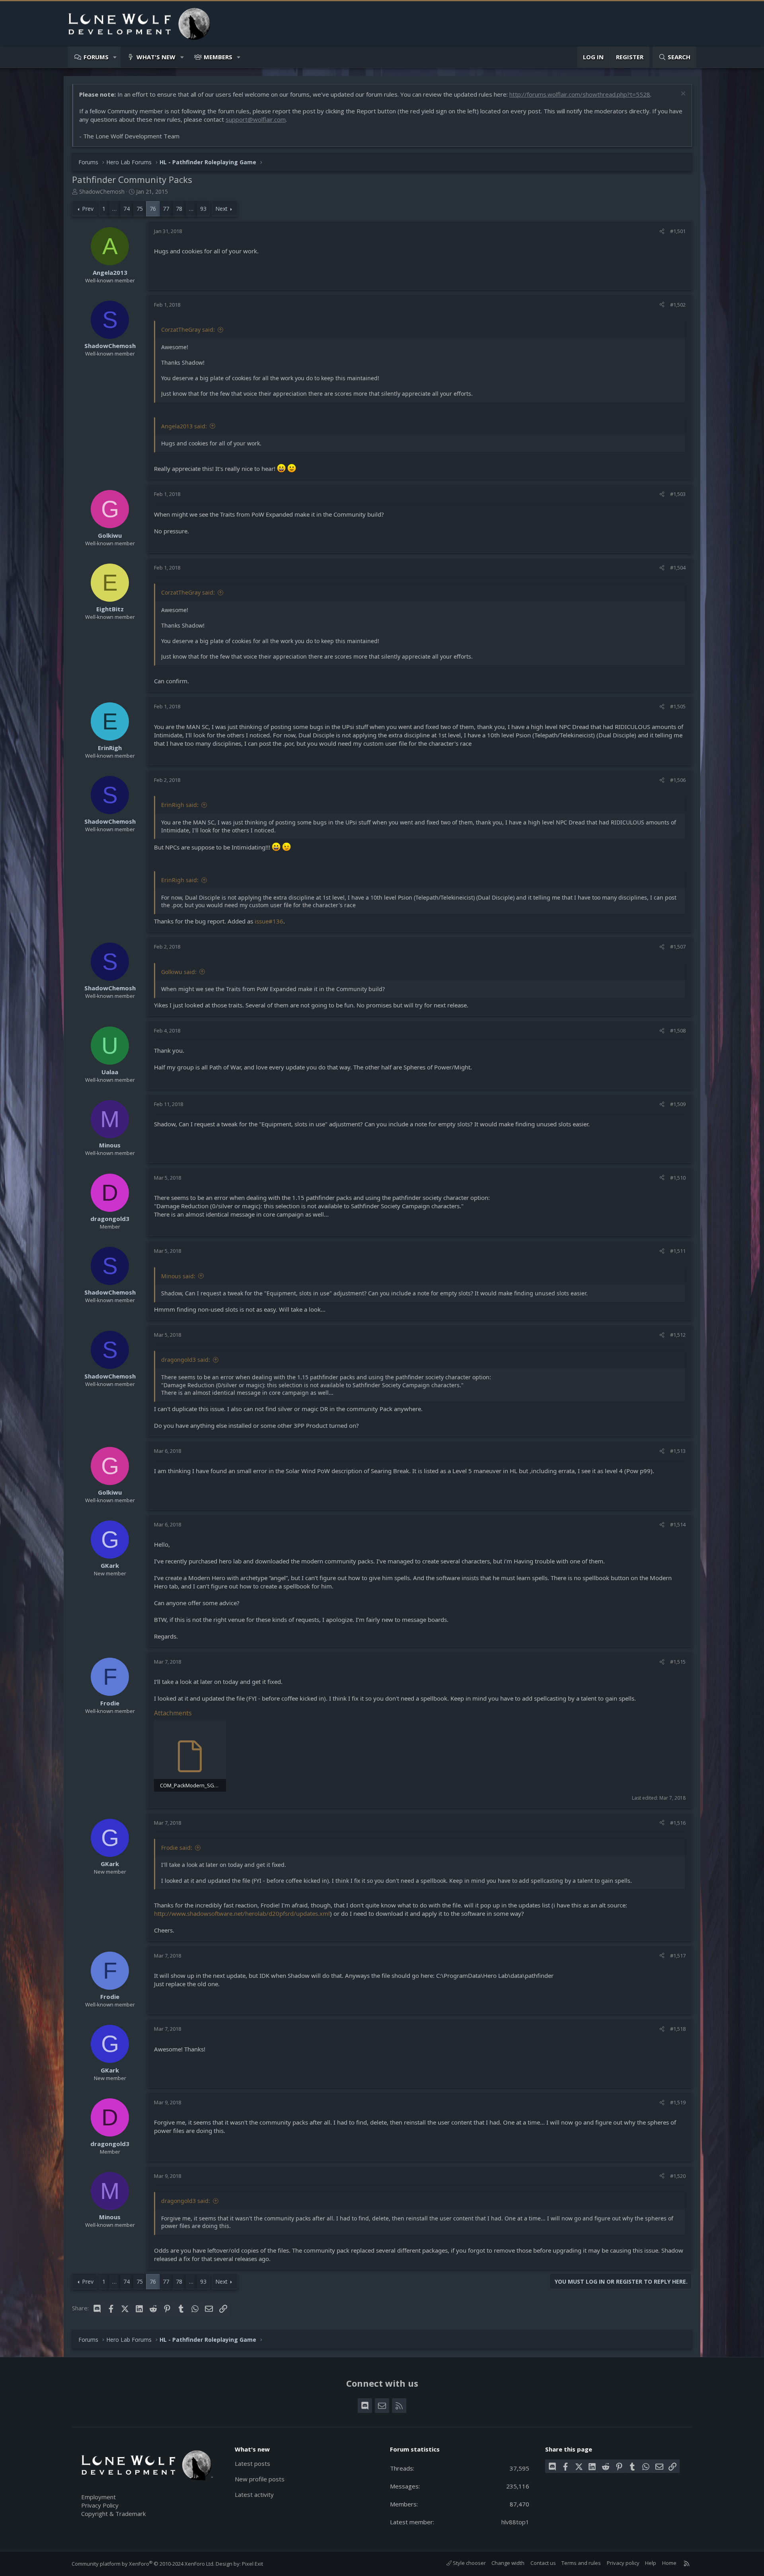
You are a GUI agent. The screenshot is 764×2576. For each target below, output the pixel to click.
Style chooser (469, 2563)
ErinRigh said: (180, 805)
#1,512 (678, 1335)
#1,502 (678, 305)
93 (203, 209)
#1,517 (678, 1956)
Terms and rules (581, 2563)
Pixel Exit (252, 2564)
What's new (156, 57)
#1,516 (678, 1823)
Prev (88, 209)
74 (127, 209)
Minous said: (178, 1276)
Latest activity (254, 2494)
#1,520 (678, 2176)
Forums (96, 57)
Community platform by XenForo (143, 2564)
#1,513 (678, 1451)
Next (221, 209)
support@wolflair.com (256, 119)
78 (179, 209)
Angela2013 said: (184, 426)
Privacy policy (623, 2563)
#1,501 (678, 231)
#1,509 (678, 1104)
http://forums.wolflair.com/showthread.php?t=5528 (580, 94)
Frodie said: (177, 1848)
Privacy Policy (100, 2505)
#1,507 (678, 947)
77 (166, 209)
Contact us (543, 2563)
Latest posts (252, 2463)
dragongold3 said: (186, 1360)
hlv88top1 (515, 2522)
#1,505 (678, 706)
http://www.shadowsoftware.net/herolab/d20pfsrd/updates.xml (242, 1913)
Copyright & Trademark (113, 2514)
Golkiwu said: (179, 972)
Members (218, 57)
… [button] (114, 209)
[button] (115, 57)
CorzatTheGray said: (188, 330)
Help (651, 2563)
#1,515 (678, 1662)
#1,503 (678, 494)
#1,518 (678, 2029)
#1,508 (678, 1030)
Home (669, 2563)
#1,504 (678, 568)
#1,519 (678, 2102)
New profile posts (260, 2479)
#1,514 (678, 1524)
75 (140, 209)
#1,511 (678, 1251)
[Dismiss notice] (682, 94)
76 (153, 209)
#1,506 (678, 780)
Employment (98, 2497)
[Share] (662, 231)
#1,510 (678, 1178)
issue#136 (269, 921)
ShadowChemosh (102, 191)
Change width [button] (508, 2563)
